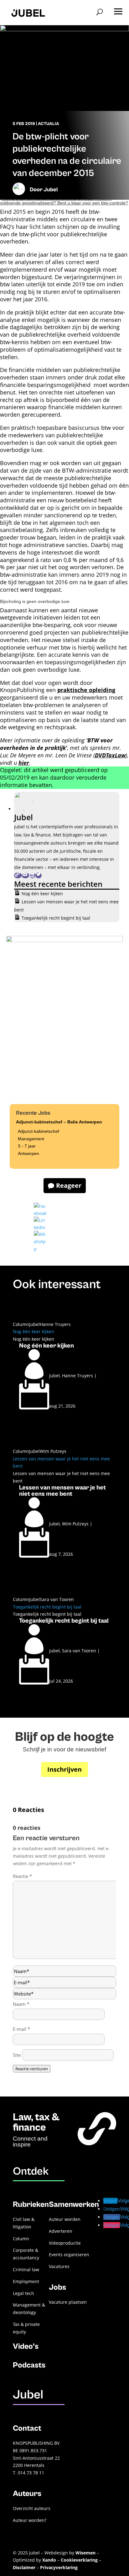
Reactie (22, 1876)
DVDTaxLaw (110, 755)
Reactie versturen (32, 2069)
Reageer (69, 1185)
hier (24, 763)
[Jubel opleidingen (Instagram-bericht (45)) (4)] (64, 941)
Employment (26, 2281)
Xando (49, 2560)
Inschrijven (64, 1769)
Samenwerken (74, 2204)
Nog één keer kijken (42, 894)
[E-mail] (25, 875)
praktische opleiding (86, 690)
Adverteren (61, 2231)
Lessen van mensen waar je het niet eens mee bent (62, 1491)
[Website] (18, 875)
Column (21, 1324)
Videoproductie (65, 2243)
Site (17, 2055)
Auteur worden (65, 2219)
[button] (118, 9)
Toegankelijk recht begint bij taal (56, 918)
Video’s (26, 2346)
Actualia (49, 124)
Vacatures (59, 2266)
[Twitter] (39, 875)
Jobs (57, 2287)
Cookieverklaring (79, 2560)
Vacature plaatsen (68, 2302)
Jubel (51, 190)
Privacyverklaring (59, 2567)
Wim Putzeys (53, 1451)
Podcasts (29, 2365)
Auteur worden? (30, 2520)
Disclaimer (24, 2567)
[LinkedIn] (32, 875)
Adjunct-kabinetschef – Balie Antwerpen (59, 1122)
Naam (21, 2004)
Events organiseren (69, 2255)
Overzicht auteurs (32, 2508)
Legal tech (23, 2293)
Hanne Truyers (55, 1324)
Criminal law (26, 2270)
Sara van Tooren (57, 1599)
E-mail (21, 2029)
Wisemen (85, 2553)
